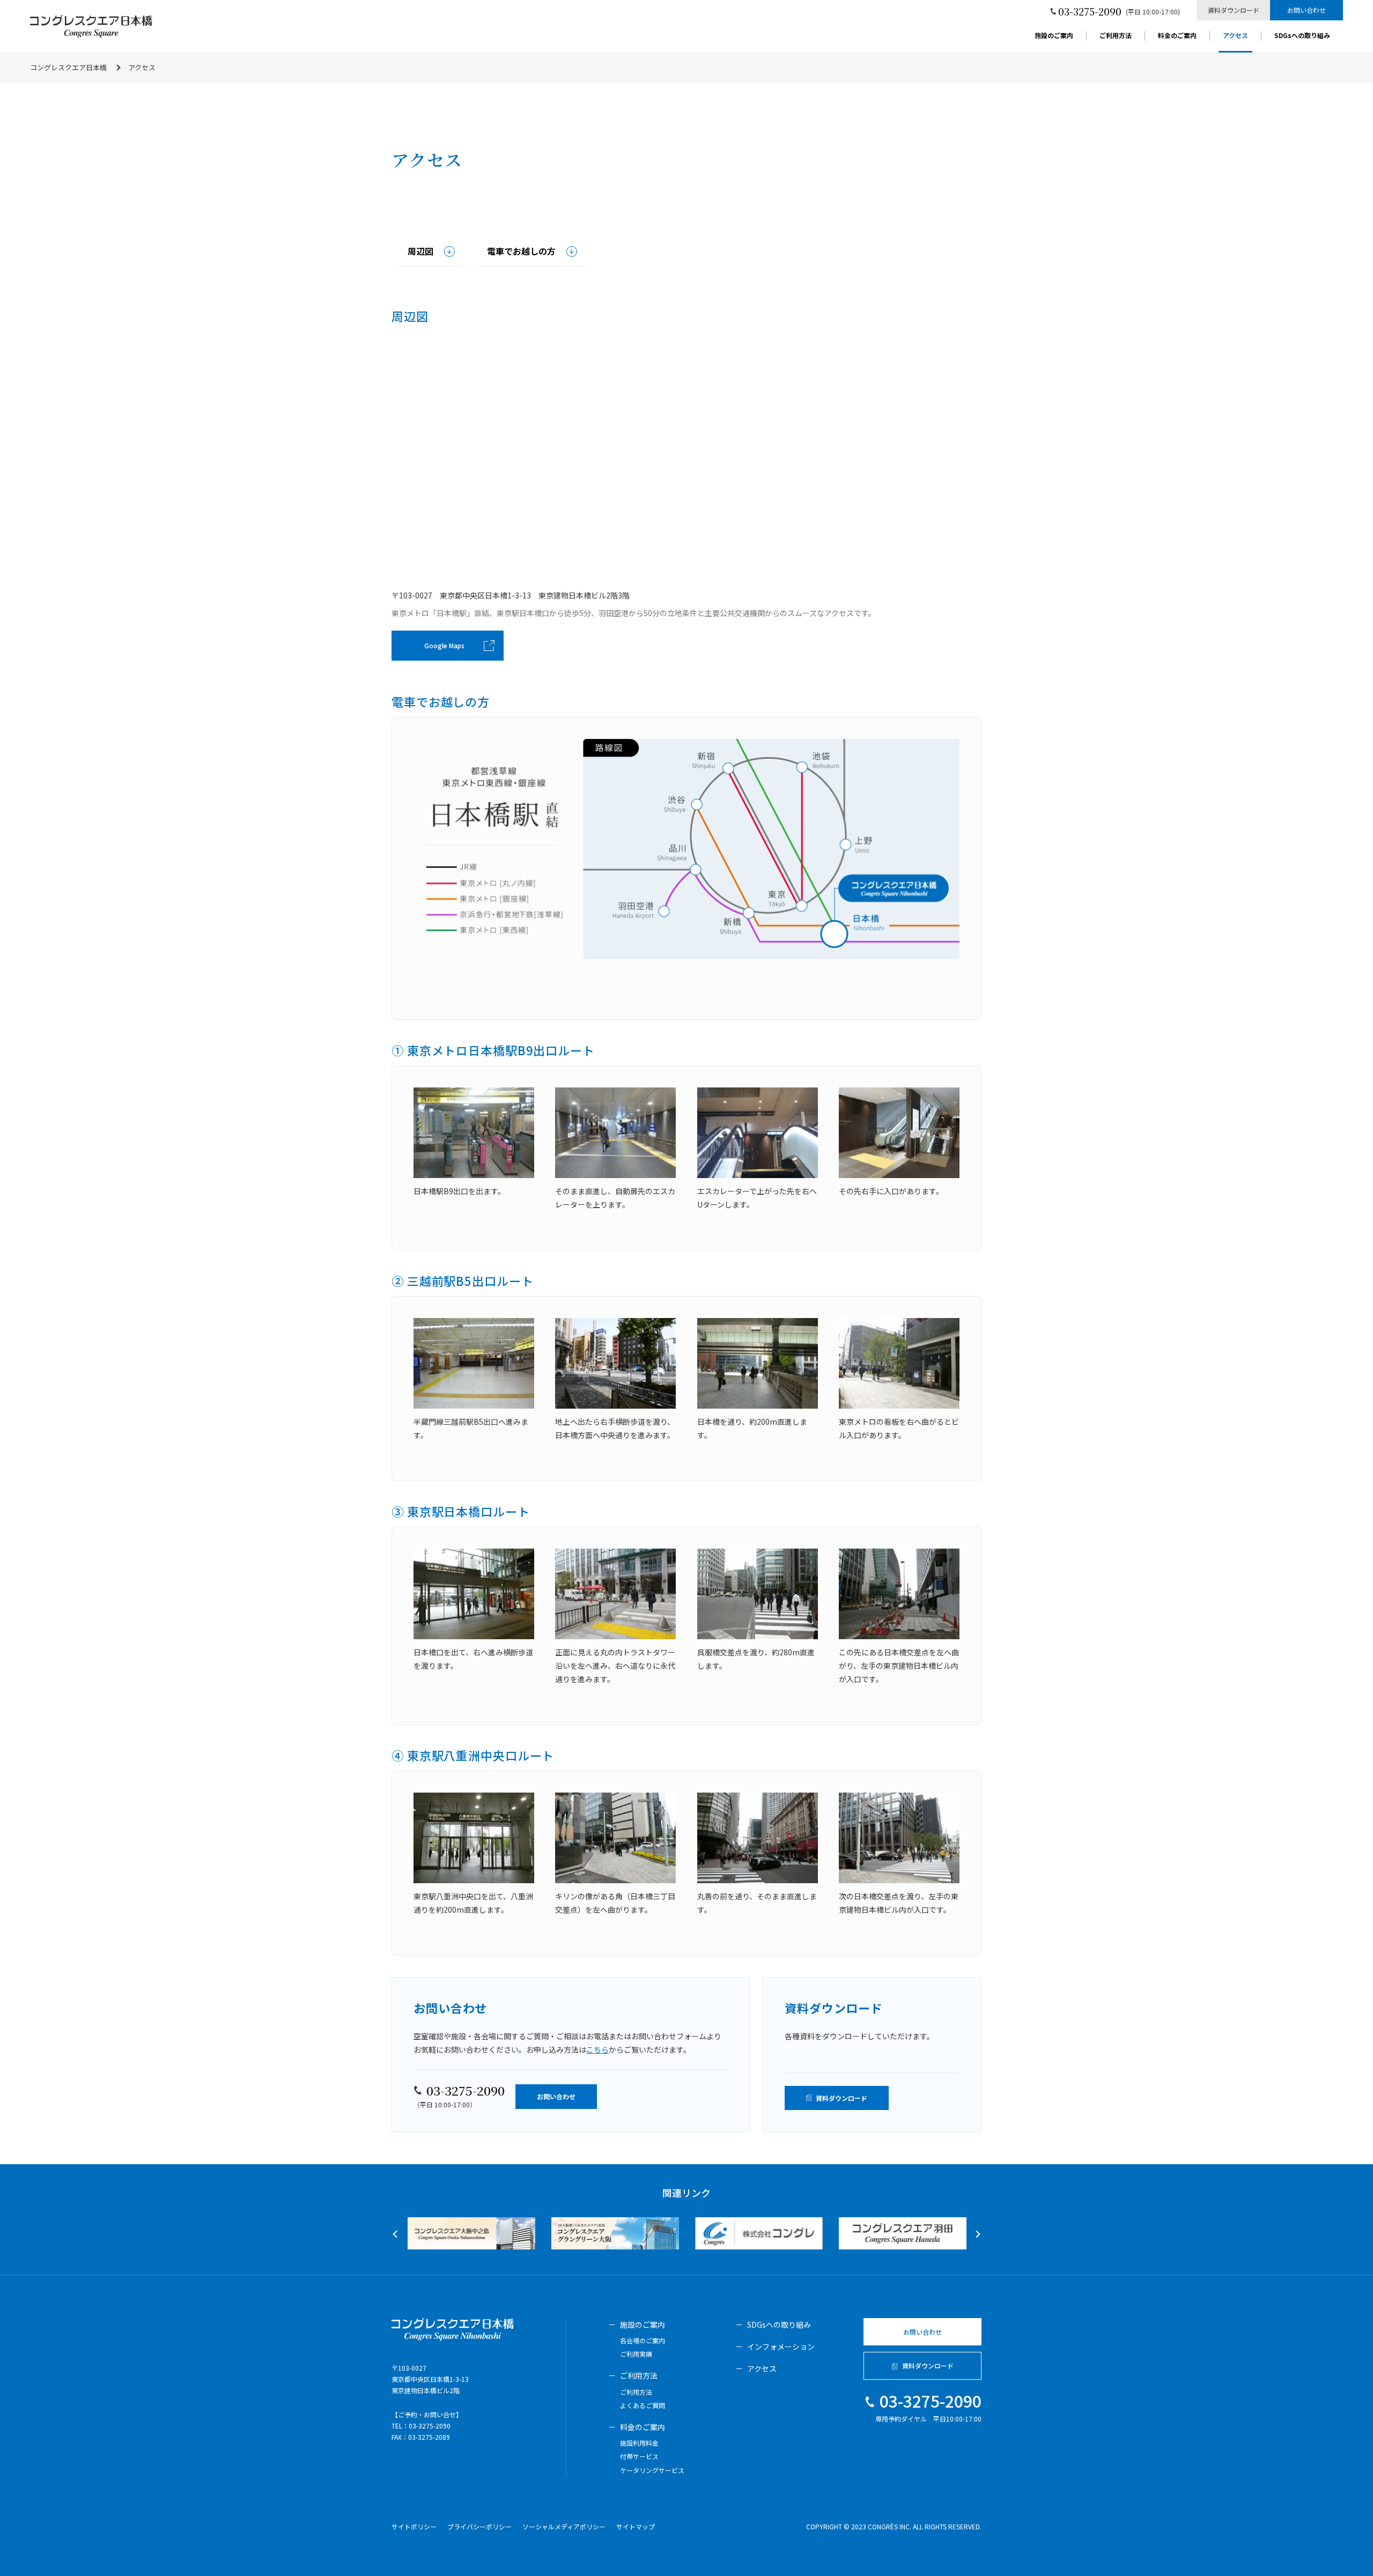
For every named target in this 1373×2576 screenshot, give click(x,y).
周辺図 (420, 251)
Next (976, 2234)
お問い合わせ (1306, 10)
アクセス (1235, 36)
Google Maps (444, 645)
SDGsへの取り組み (1302, 36)
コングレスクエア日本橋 (68, 67)
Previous (396, 2234)
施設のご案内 (1054, 36)
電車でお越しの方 (521, 251)
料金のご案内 (1177, 36)
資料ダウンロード (1234, 10)
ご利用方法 (1116, 36)
